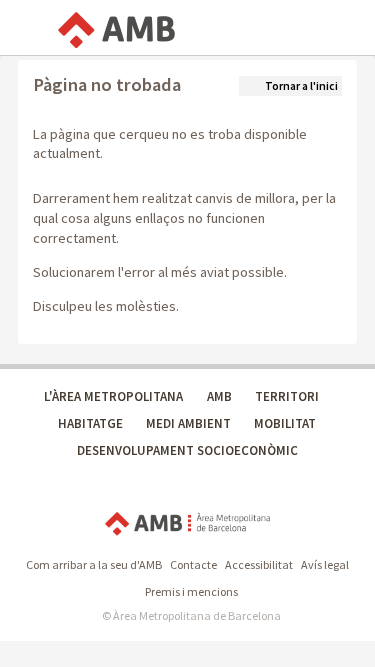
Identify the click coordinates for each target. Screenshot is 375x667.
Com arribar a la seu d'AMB (94, 564)
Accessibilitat (259, 564)
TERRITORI (287, 396)
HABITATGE (90, 423)
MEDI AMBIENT (188, 423)
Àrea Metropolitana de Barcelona (187, 524)
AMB (219, 396)
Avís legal (325, 564)
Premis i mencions (191, 591)
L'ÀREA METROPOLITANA (113, 396)
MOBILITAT (285, 423)
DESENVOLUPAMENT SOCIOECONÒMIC (187, 450)
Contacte (193, 564)
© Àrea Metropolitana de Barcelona (191, 615)
